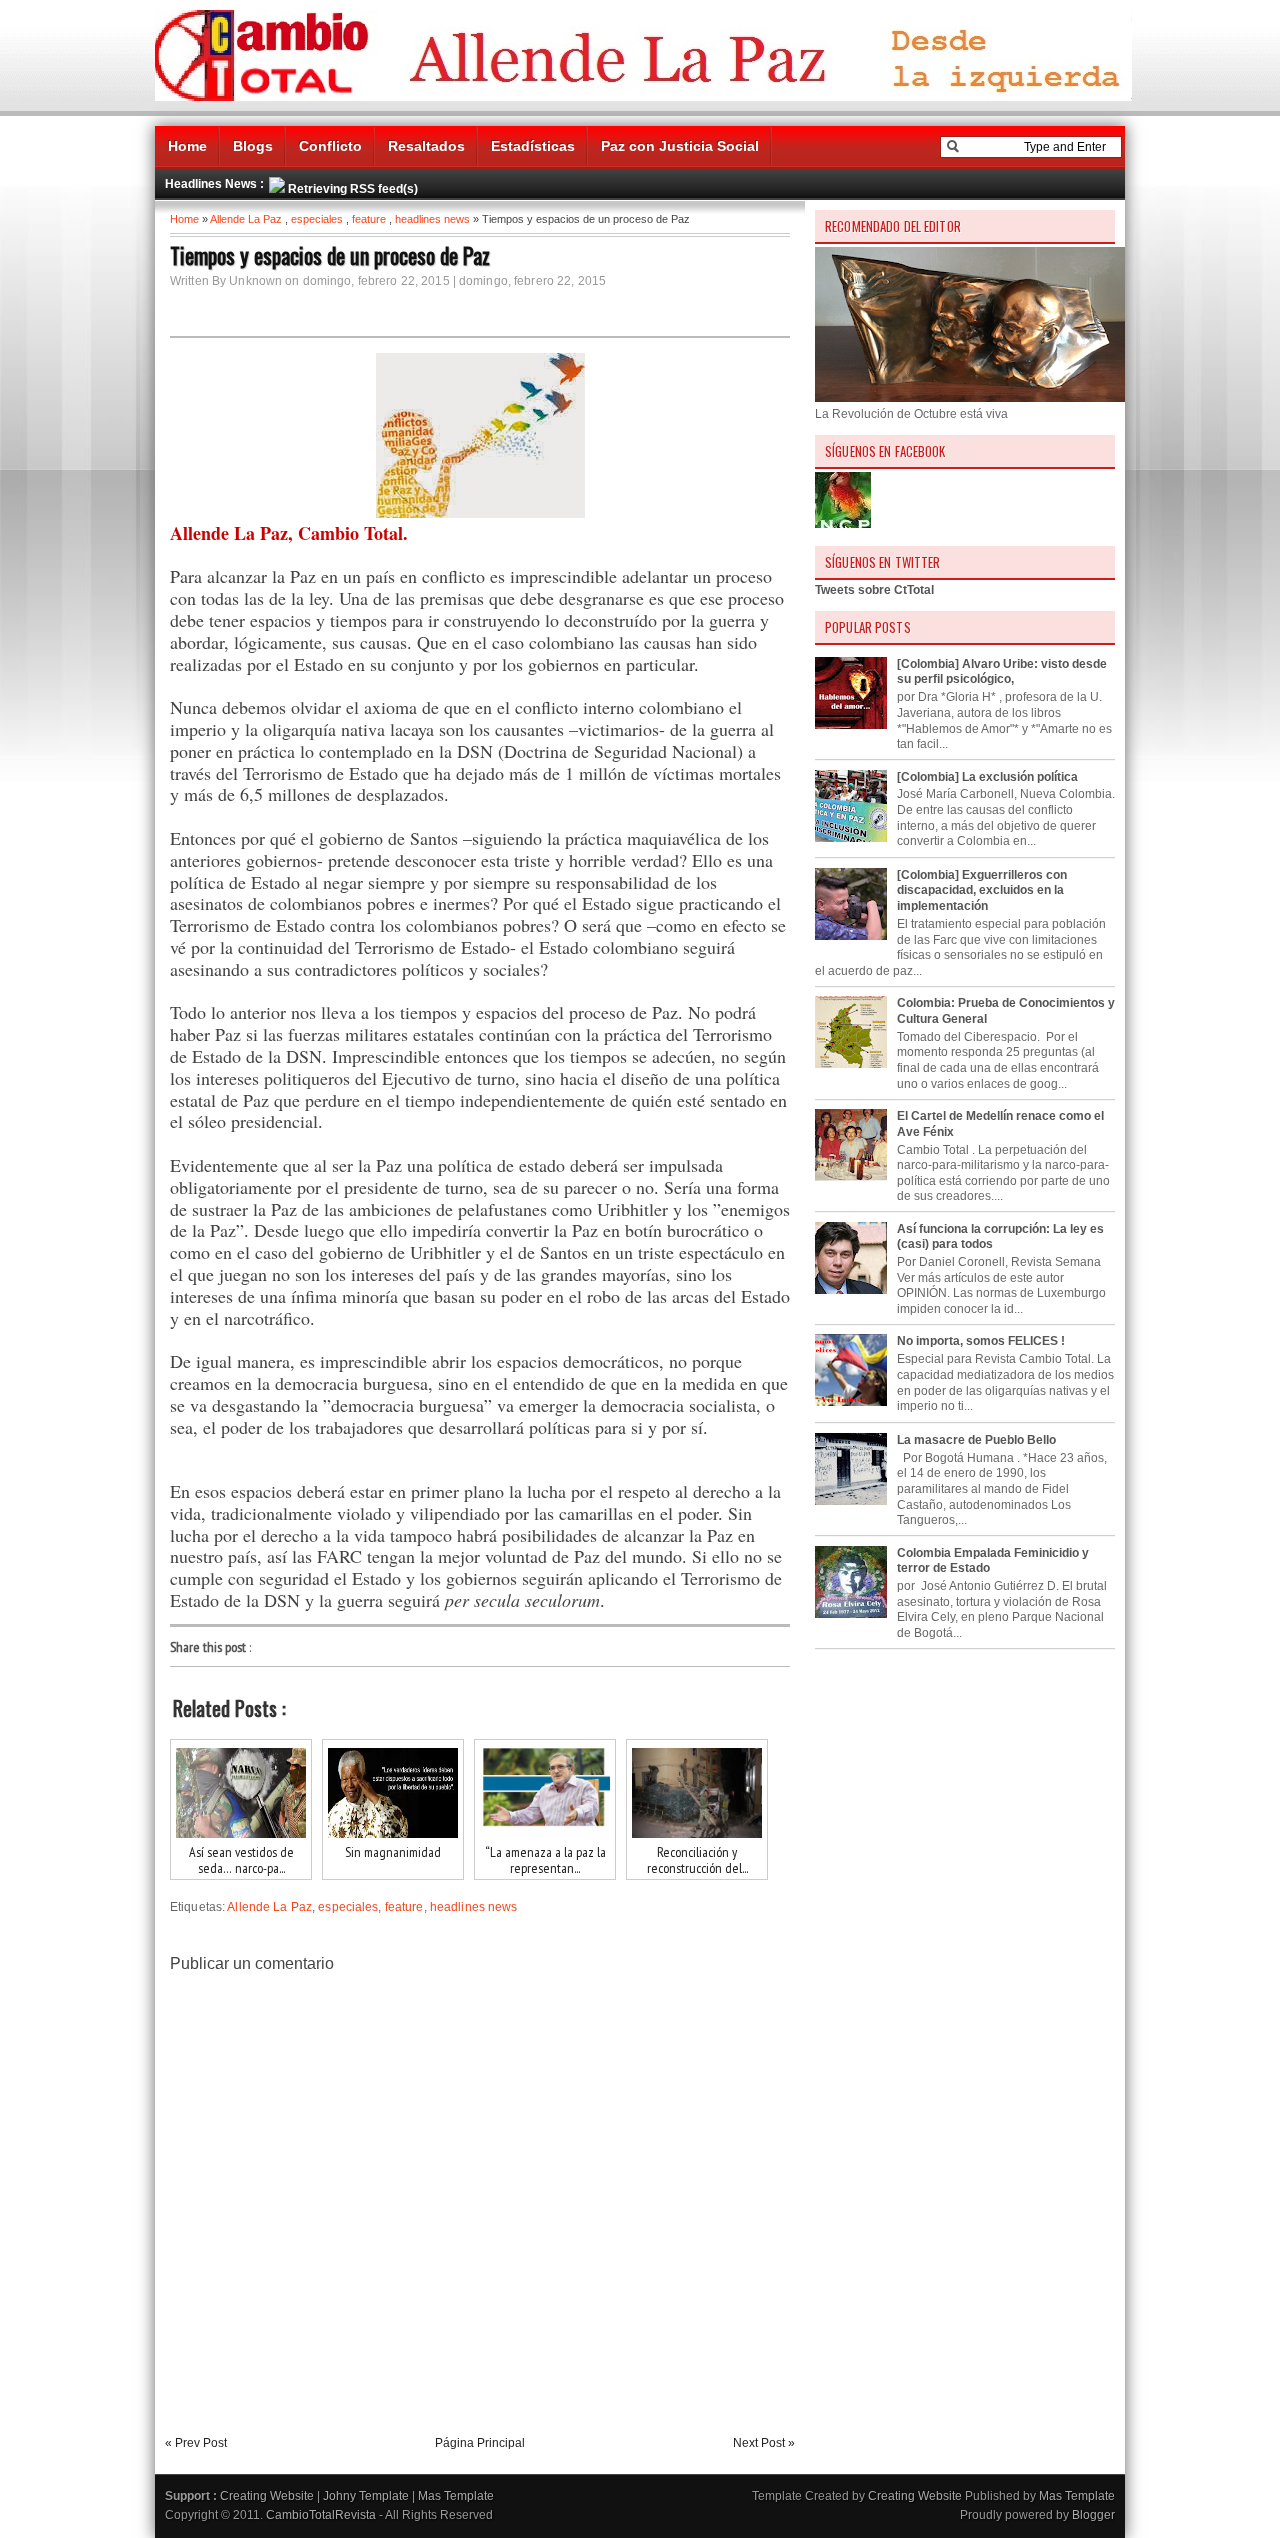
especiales (317, 219)
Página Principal (480, 2443)
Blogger (1093, 2515)
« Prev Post (196, 2443)
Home (187, 146)
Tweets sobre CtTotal (874, 590)
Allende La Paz (246, 219)
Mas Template (456, 2496)
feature (369, 219)
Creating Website (267, 2496)
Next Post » (764, 2443)
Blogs (253, 146)
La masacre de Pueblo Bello (976, 1440)
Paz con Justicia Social (680, 146)
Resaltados (426, 146)
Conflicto (330, 146)
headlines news (432, 219)
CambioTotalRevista (321, 2515)
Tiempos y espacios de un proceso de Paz (330, 255)
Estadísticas (533, 146)
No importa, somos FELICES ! (981, 1341)
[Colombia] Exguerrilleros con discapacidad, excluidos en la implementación (982, 890)
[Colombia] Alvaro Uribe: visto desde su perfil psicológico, (1002, 672)
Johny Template (366, 2496)
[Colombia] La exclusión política (987, 777)
